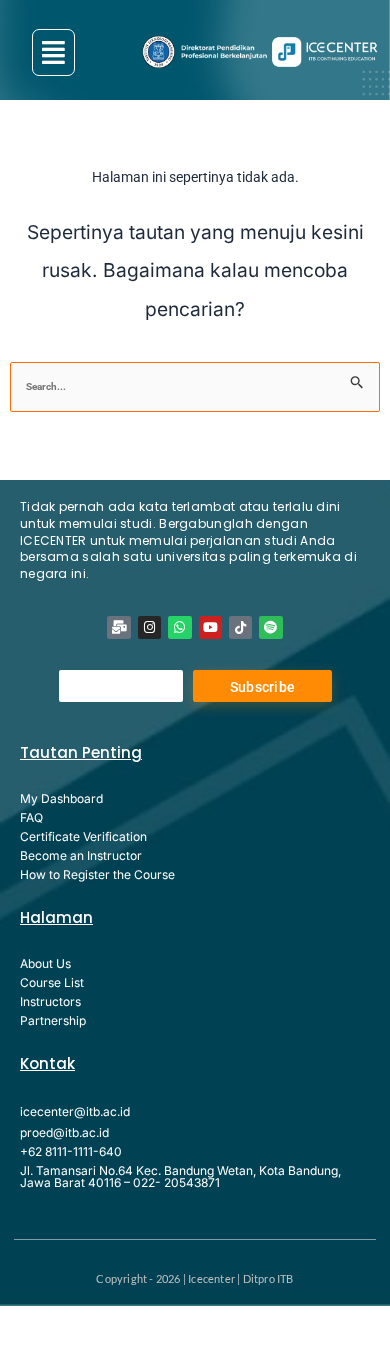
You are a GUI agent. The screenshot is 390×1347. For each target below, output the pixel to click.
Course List (52, 982)
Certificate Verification (83, 836)
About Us (45, 963)
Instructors (50, 1001)
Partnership (53, 1020)
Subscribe (263, 687)
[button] (53, 52)
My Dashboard (61, 798)
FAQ (31, 817)
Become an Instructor (81, 855)
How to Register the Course (97, 874)
